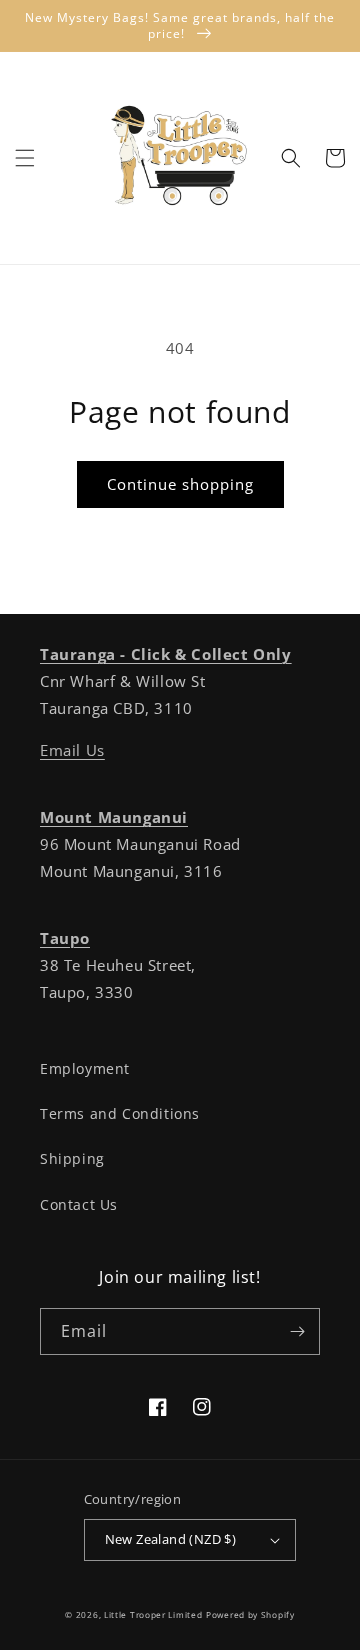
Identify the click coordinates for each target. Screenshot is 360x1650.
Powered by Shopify (250, 1614)
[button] (25, 158)
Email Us (72, 750)
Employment (85, 1068)
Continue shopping (180, 484)
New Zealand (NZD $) (171, 1539)
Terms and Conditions (120, 1113)
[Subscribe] (297, 1331)
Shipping (72, 1158)
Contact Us (79, 1204)
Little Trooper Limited (153, 1614)
